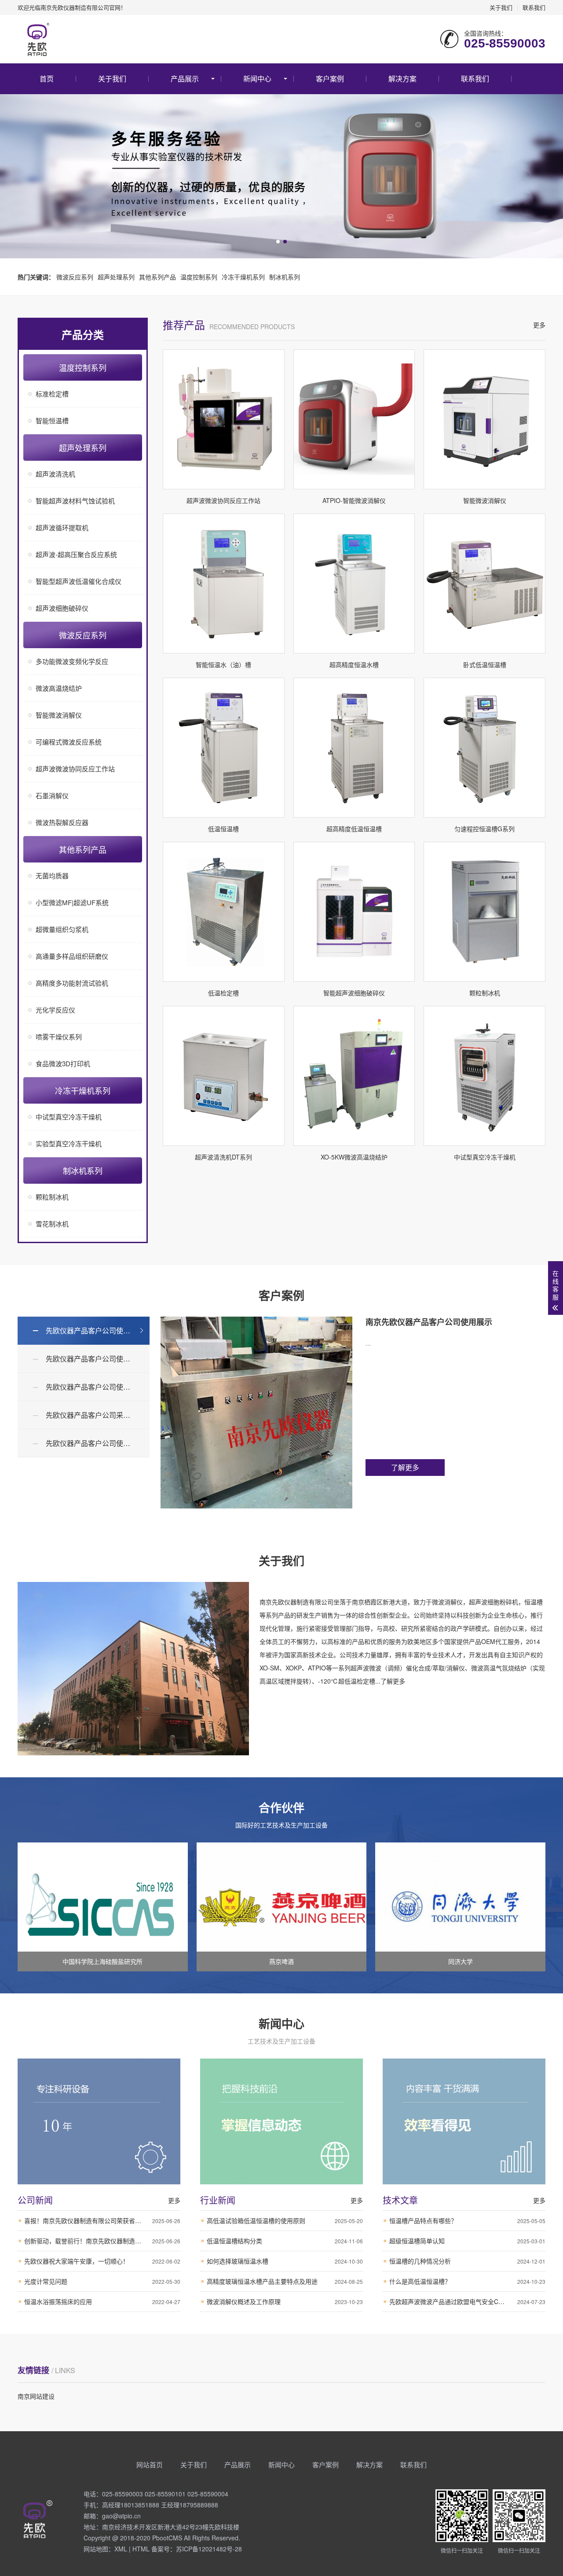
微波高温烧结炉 (59, 688)
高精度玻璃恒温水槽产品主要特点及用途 (285, 2281)
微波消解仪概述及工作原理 (285, 2301)
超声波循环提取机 (62, 527)
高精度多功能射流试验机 (72, 983)
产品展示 (185, 79)
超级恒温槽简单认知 (467, 2241)
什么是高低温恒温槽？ (467, 2281)
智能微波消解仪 (59, 715)
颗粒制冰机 (52, 1197)
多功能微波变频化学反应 (72, 661)
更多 (539, 325)
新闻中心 (257, 79)
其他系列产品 (157, 277)
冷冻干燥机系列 (243, 277)
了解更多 (405, 1467)
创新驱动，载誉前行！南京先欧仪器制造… (102, 2241)
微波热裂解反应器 (62, 822)
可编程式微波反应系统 (69, 742)
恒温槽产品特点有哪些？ (467, 2220)
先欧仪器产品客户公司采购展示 (95, 1415)
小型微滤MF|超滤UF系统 (72, 902)
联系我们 (534, 7)
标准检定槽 (52, 394)
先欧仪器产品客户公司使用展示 (95, 1330)
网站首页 (150, 2464)
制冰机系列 (285, 277)
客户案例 (330, 79)
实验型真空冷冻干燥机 (69, 1143)
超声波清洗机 (55, 474)
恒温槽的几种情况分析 (467, 2261)
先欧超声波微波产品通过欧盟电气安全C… (467, 2301)
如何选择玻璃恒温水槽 (285, 2261)
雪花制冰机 (52, 1224)
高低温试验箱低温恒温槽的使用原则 (285, 2220)
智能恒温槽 (52, 420)
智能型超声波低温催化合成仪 (79, 581)
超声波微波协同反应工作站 (75, 769)
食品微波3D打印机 (63, 1063)
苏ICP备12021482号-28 (209, 2549)
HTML (141, 2549)
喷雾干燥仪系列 (59, 1037)
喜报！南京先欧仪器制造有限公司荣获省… (102, 2220)
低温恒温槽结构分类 (285, 2241)
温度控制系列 (199, 277)
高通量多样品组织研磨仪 (72, 956)
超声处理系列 (116, 277)
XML (121, 2549)
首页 (47, 79)
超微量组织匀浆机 (62, 929)
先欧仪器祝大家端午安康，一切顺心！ (102, 2261)
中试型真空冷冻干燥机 (69, 1117)
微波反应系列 (75, 277)
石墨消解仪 (52, 795)
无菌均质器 (52, 875)
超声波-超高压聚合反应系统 (76, 554)
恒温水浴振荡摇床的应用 (102, 2301)
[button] (278, 242)
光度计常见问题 (102, 2281)
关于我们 (501, 7)
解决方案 (402, 79)
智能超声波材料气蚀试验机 (75, 501)
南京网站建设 (36, 2396)
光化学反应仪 (55, 1010)
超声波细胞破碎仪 (62, 608)
